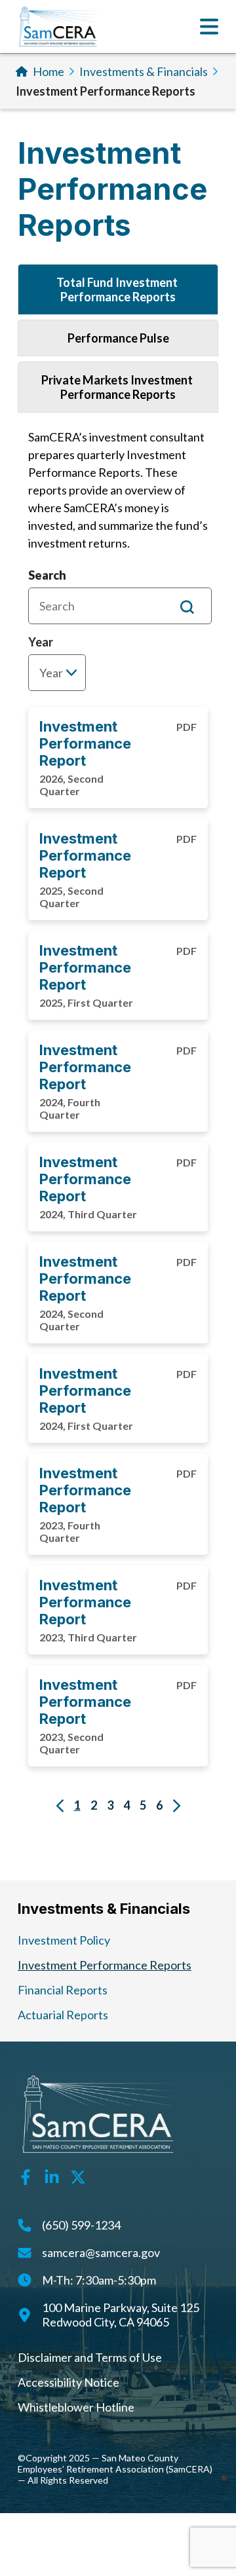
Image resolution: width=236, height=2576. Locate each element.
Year (41, 642)
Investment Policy (64, 1940)
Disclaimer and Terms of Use (90, 2357)
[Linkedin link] (52, 2176)
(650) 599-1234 (81, 2225)
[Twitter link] (78, 2176)
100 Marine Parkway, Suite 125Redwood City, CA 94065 (121, 2315)
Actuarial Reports (63, 2015)
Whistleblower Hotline (76, 2407)
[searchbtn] (187, 606)
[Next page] (177, 1805)
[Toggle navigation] (209, 27)
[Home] (58, 27)
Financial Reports (63, 1990)
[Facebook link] (26, 2176)
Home (49, 71)
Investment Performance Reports (105, 1965)
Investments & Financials (144, 71)
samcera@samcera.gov (101, 2252)
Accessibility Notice (69, 2382)
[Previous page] (60, 1805)
